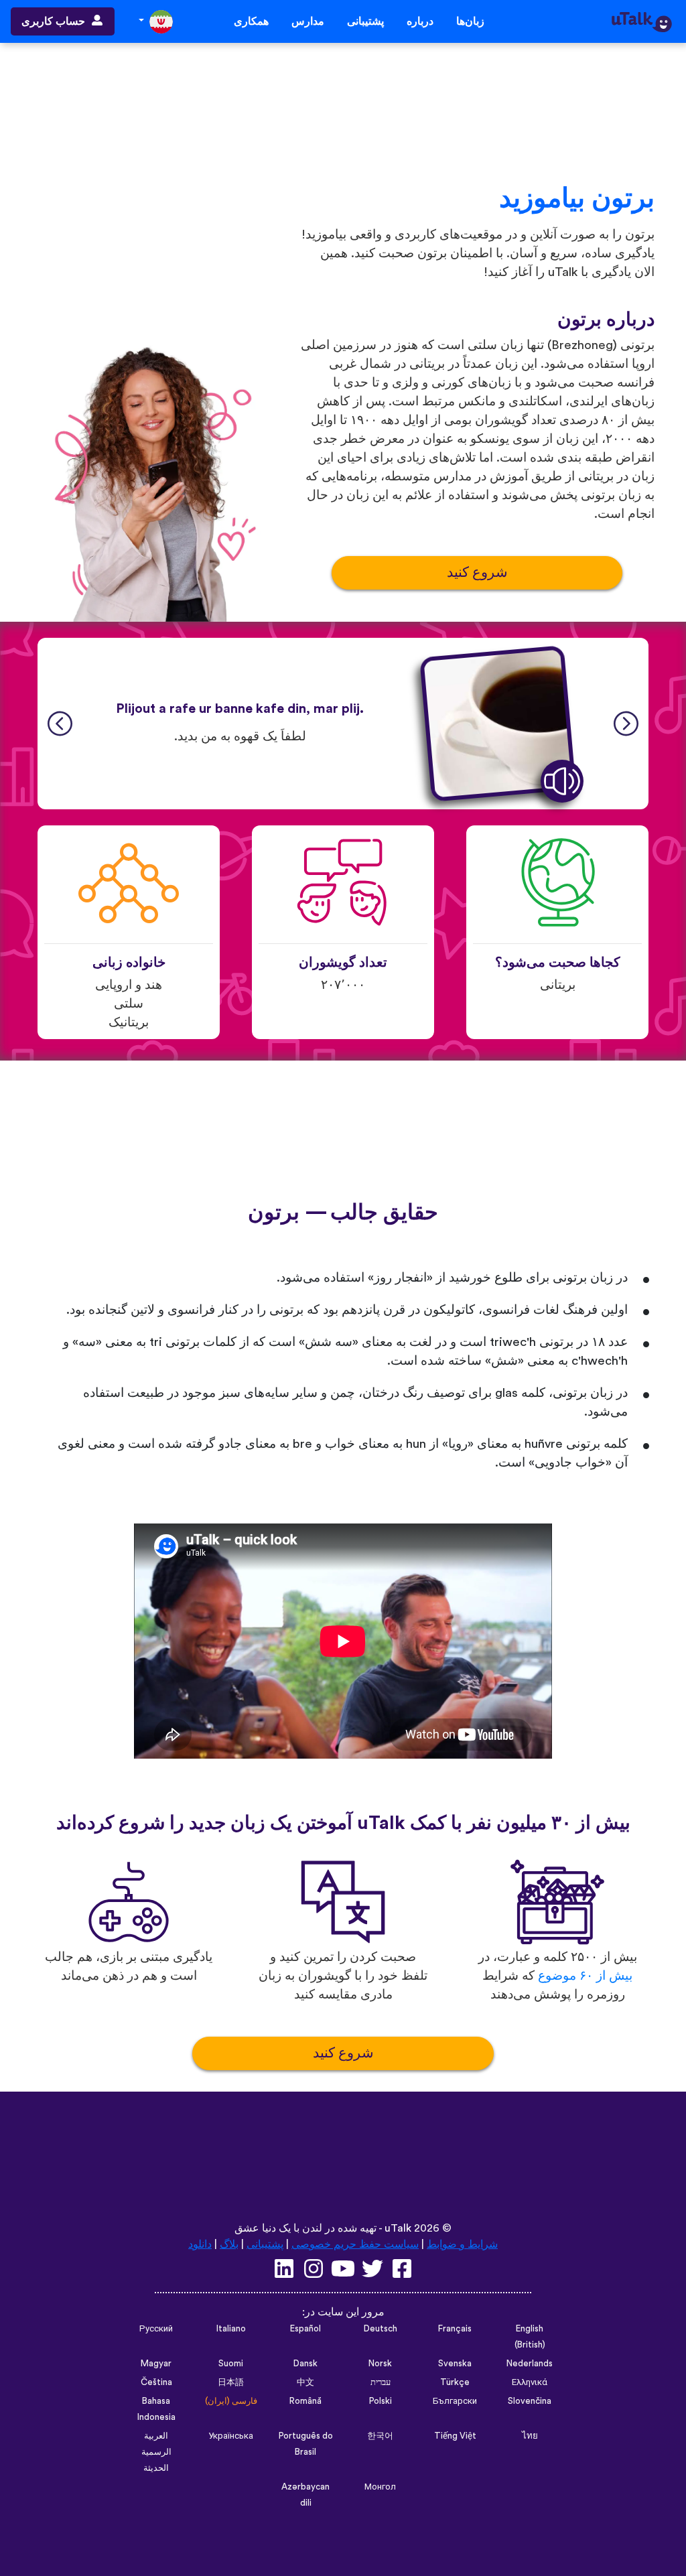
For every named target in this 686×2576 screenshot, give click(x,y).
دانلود (200, 2244)
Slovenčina (530, 2401)
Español (305, 2329)
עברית (381, 2382)
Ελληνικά (530, 2382)
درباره (420, 21)
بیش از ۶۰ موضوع (585, 1976)
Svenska (455, 2364)
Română (305, 2401)
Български (455, 2401)
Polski (381, 2401)
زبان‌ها (470, 21)
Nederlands (530, 2364)
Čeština (156, 2382)
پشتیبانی (365, 21)
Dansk (305, 2364)
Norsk (380, 2364)
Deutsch (381, 2329)
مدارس (308, 21)
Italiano (231, 2329)
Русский (156, 2329)
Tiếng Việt (455, 2436)
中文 (305, 2382)
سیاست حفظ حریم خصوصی (355, 2244)
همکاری (251, 21)
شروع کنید (477, 572)
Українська (231, 2436)
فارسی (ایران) (231, 2401)
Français (455, 2329)
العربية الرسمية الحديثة (156, 2452)
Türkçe (455, 2382)
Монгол (380, 2487)
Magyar (156, 2364)
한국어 (380, 2436)
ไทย (530, 2436)
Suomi (231, 2364)
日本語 (231, 2382)
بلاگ (229, 2244)
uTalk (398, 2228)
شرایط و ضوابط (462, 2244)
